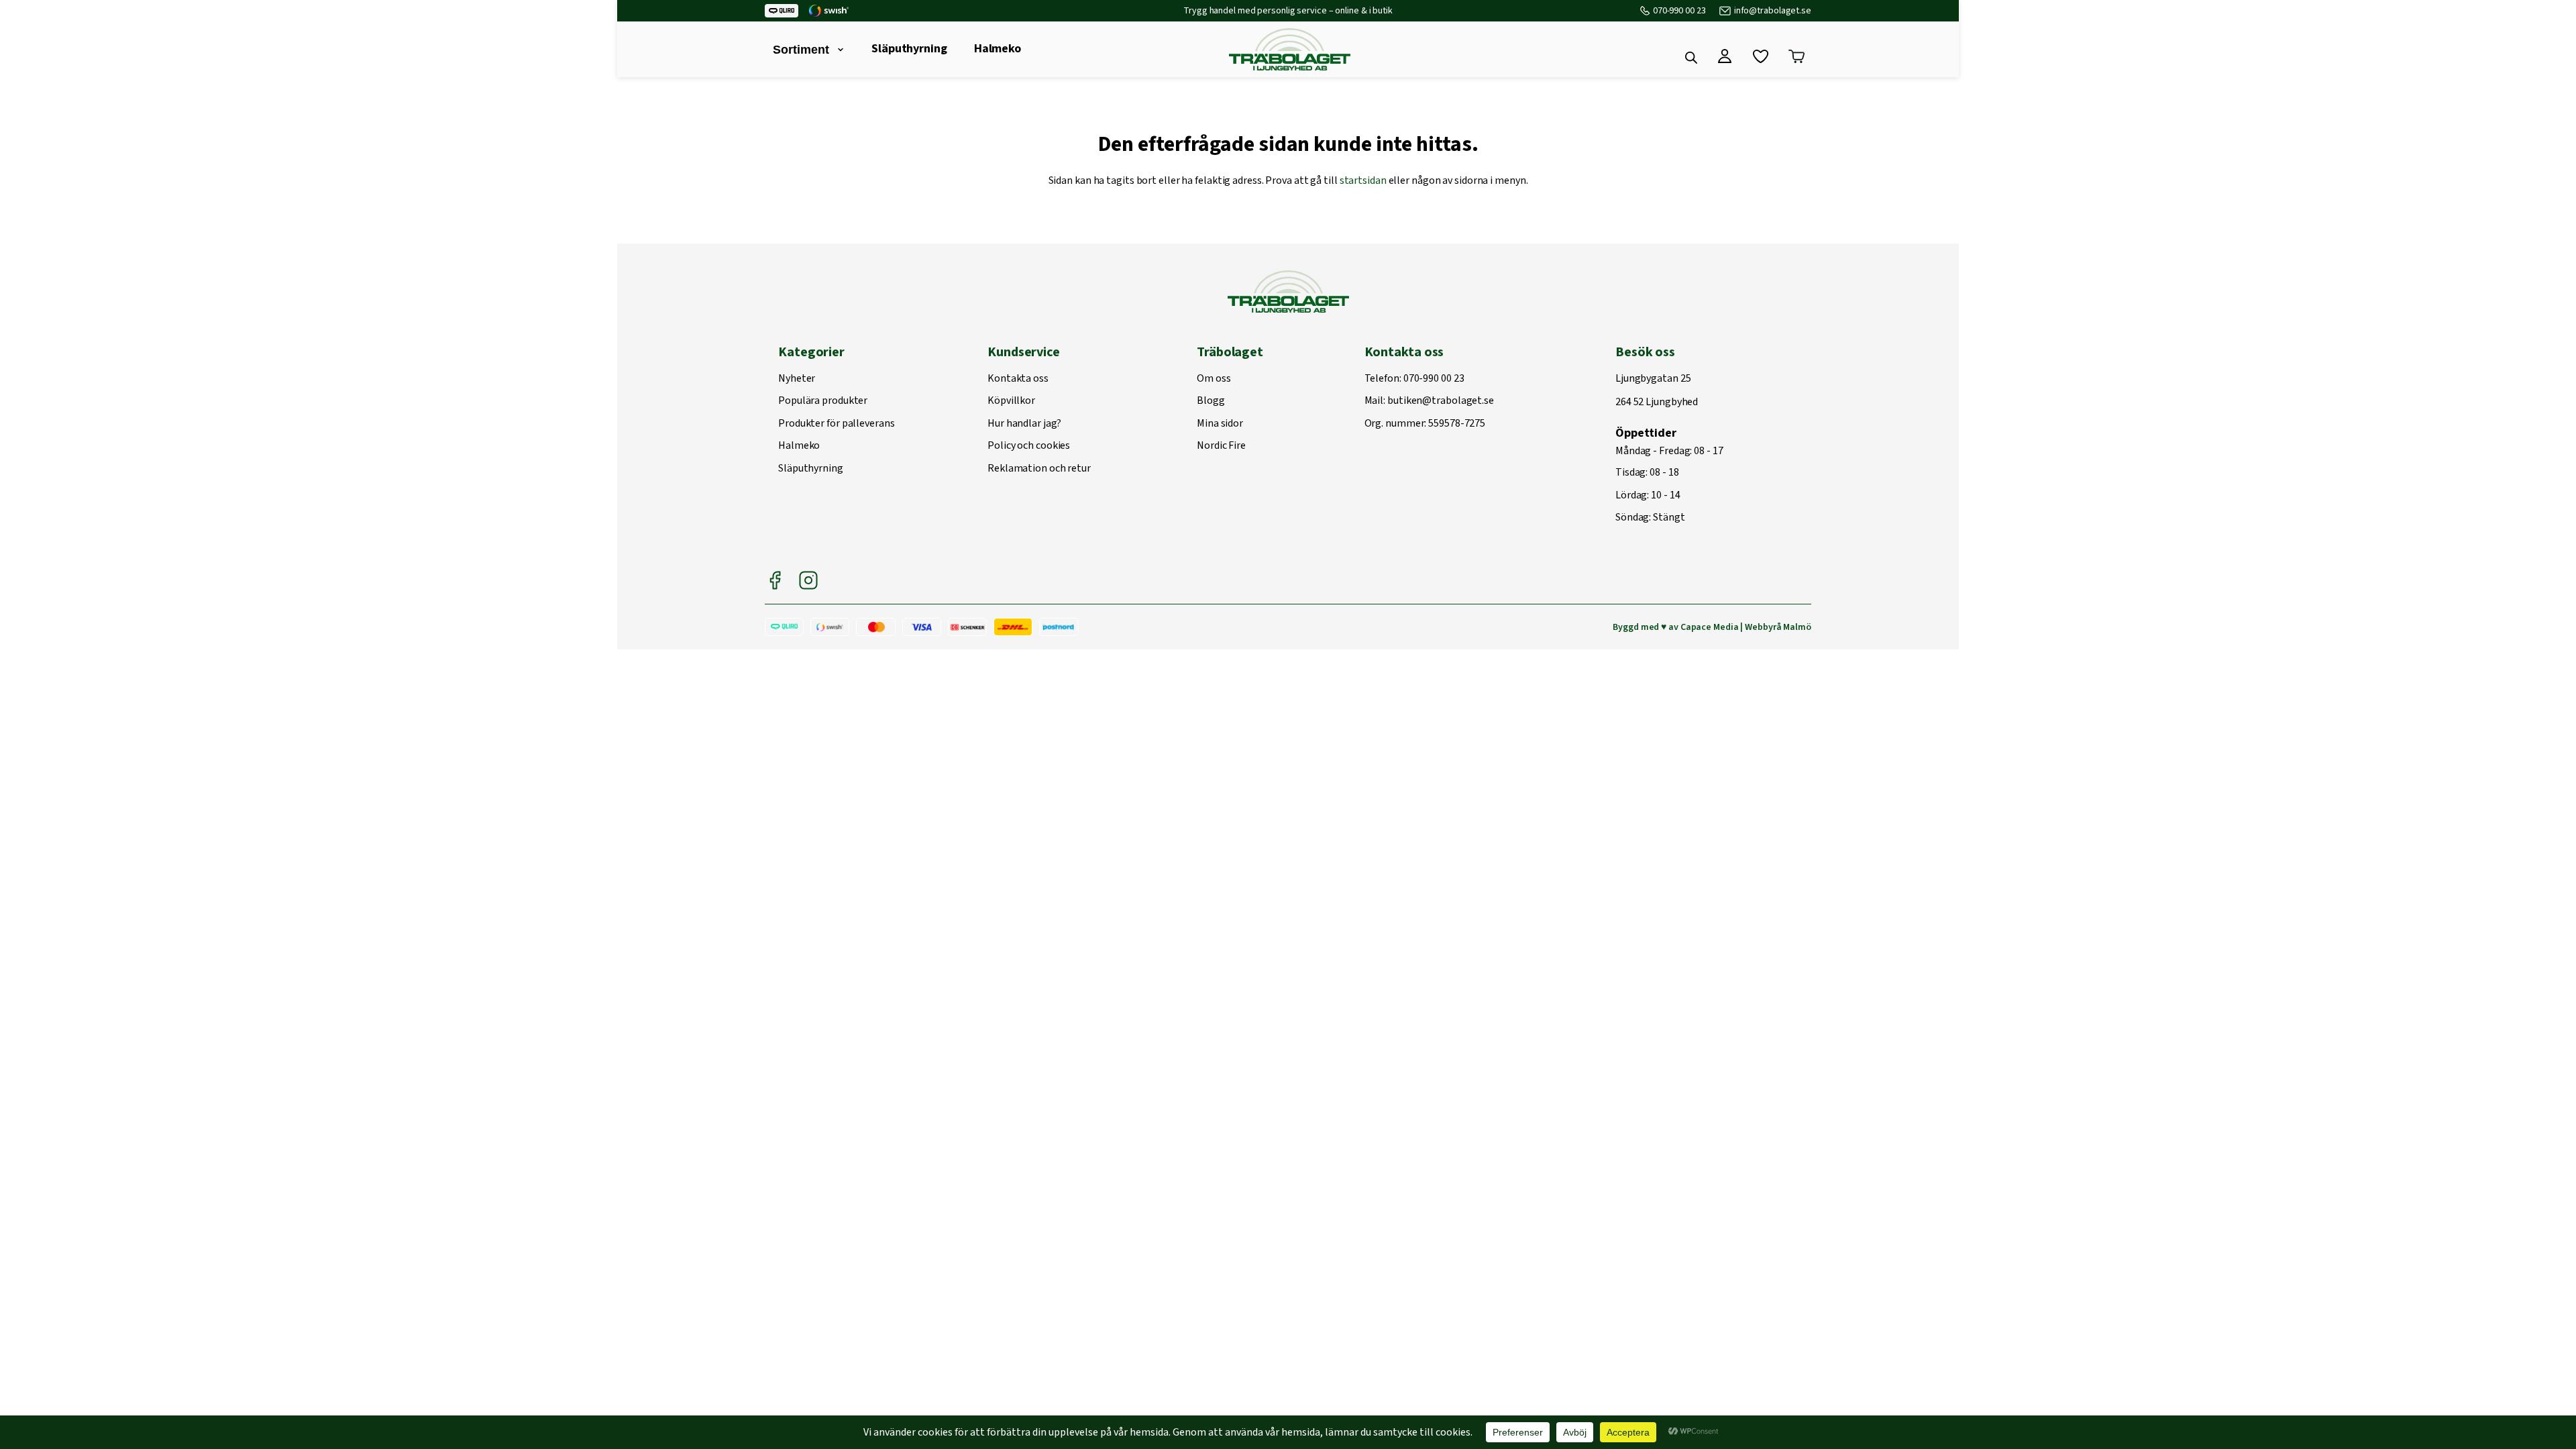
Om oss (1214, 379)
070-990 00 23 (1679, 11)
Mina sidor (1220, 424)
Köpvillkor (1011, 401)
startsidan (1363, 180)
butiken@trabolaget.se (1441, 401)
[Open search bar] (1691, 58)
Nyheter (797, 379)
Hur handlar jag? (1024, 424)
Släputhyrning (909, 49)
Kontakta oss (1018, 379)
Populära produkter (823, 401)
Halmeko (998, 49)
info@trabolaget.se (1773, 11)
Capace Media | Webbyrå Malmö (1746, 627)
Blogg (1211, 401)
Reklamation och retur (1039, 469)
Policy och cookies (1029, 446)
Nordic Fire (1221, 446)
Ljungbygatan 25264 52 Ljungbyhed (1657, 391)
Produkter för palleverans (837, 424)
